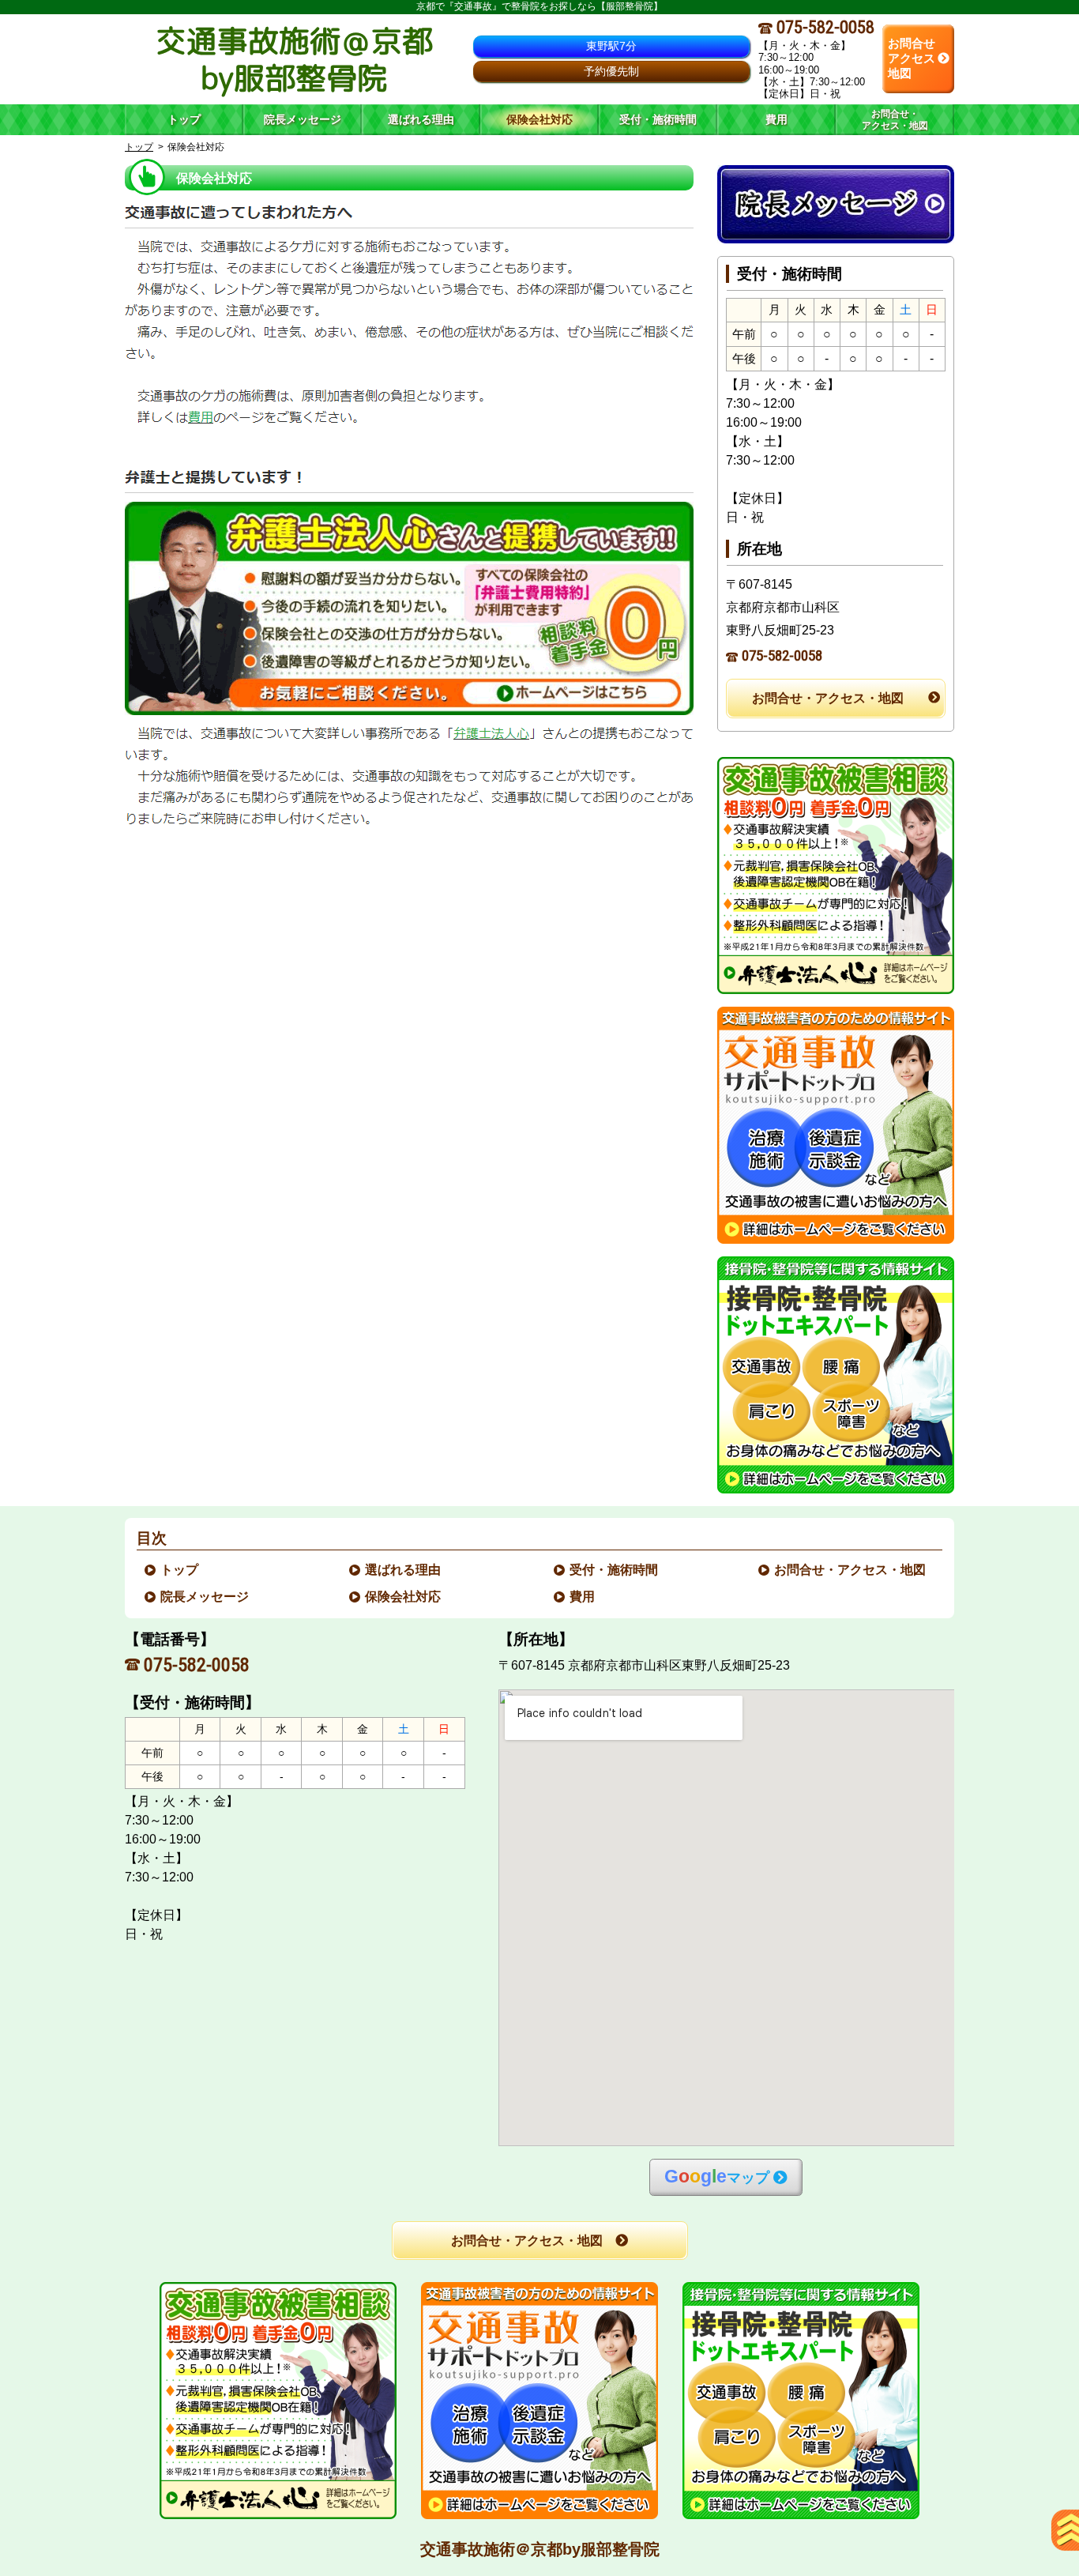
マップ (717, 2177)
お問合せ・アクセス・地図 (828, 698)
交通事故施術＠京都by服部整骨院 (540, 2549)
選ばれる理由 (404, 1570)
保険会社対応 (404, 1597)
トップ (184, 119)
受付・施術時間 (615, 1570)
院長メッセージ (205, 1597)
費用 (583, 1597)
